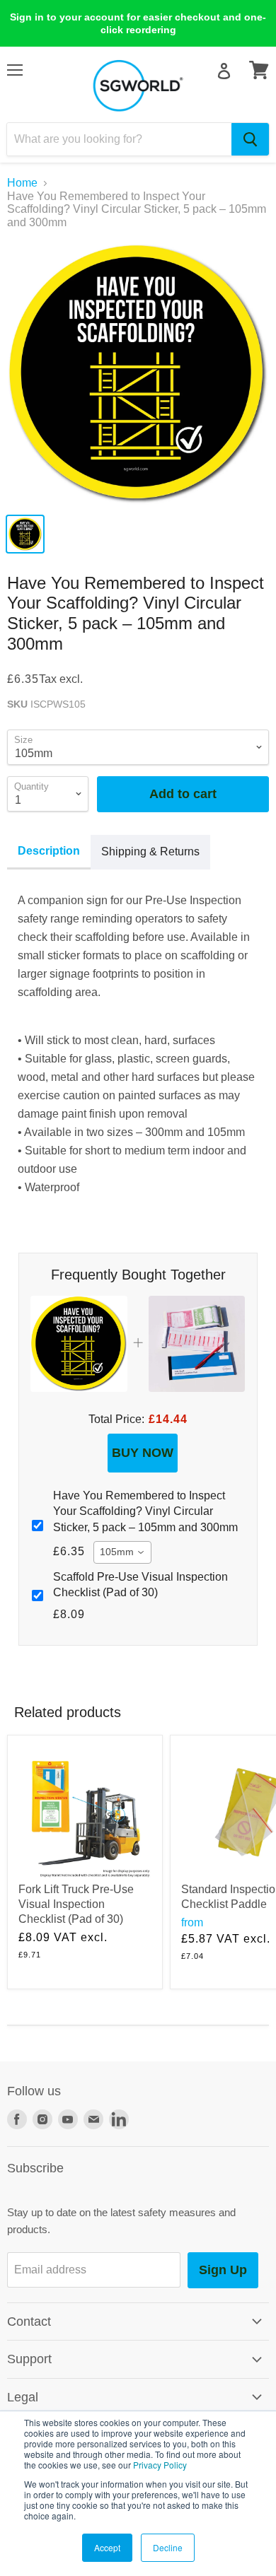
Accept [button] (107, 2547)
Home (22, 183)
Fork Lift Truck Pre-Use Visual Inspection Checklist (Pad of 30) (76, 1904)
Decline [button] (168, 2547)
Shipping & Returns (150, 851)
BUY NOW (143, 1453)
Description (49, 851)
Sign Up (223, 2270)
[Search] (250, 139)
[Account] (224, 71)
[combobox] (119, 139)
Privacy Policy (160, 2465)
